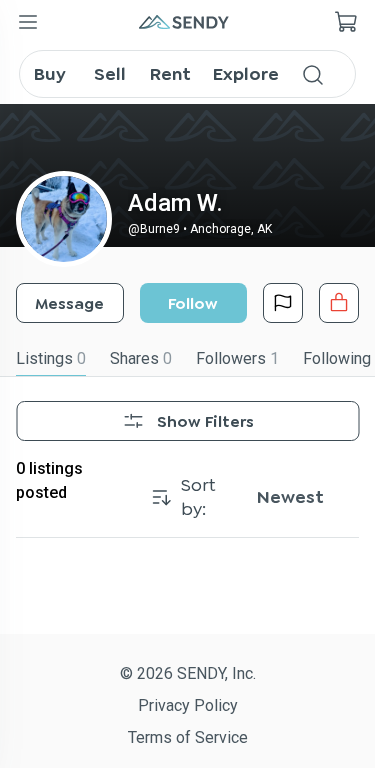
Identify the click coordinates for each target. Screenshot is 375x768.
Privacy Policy (188, 705)
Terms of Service (188, 737)
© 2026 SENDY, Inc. (188, 673)
